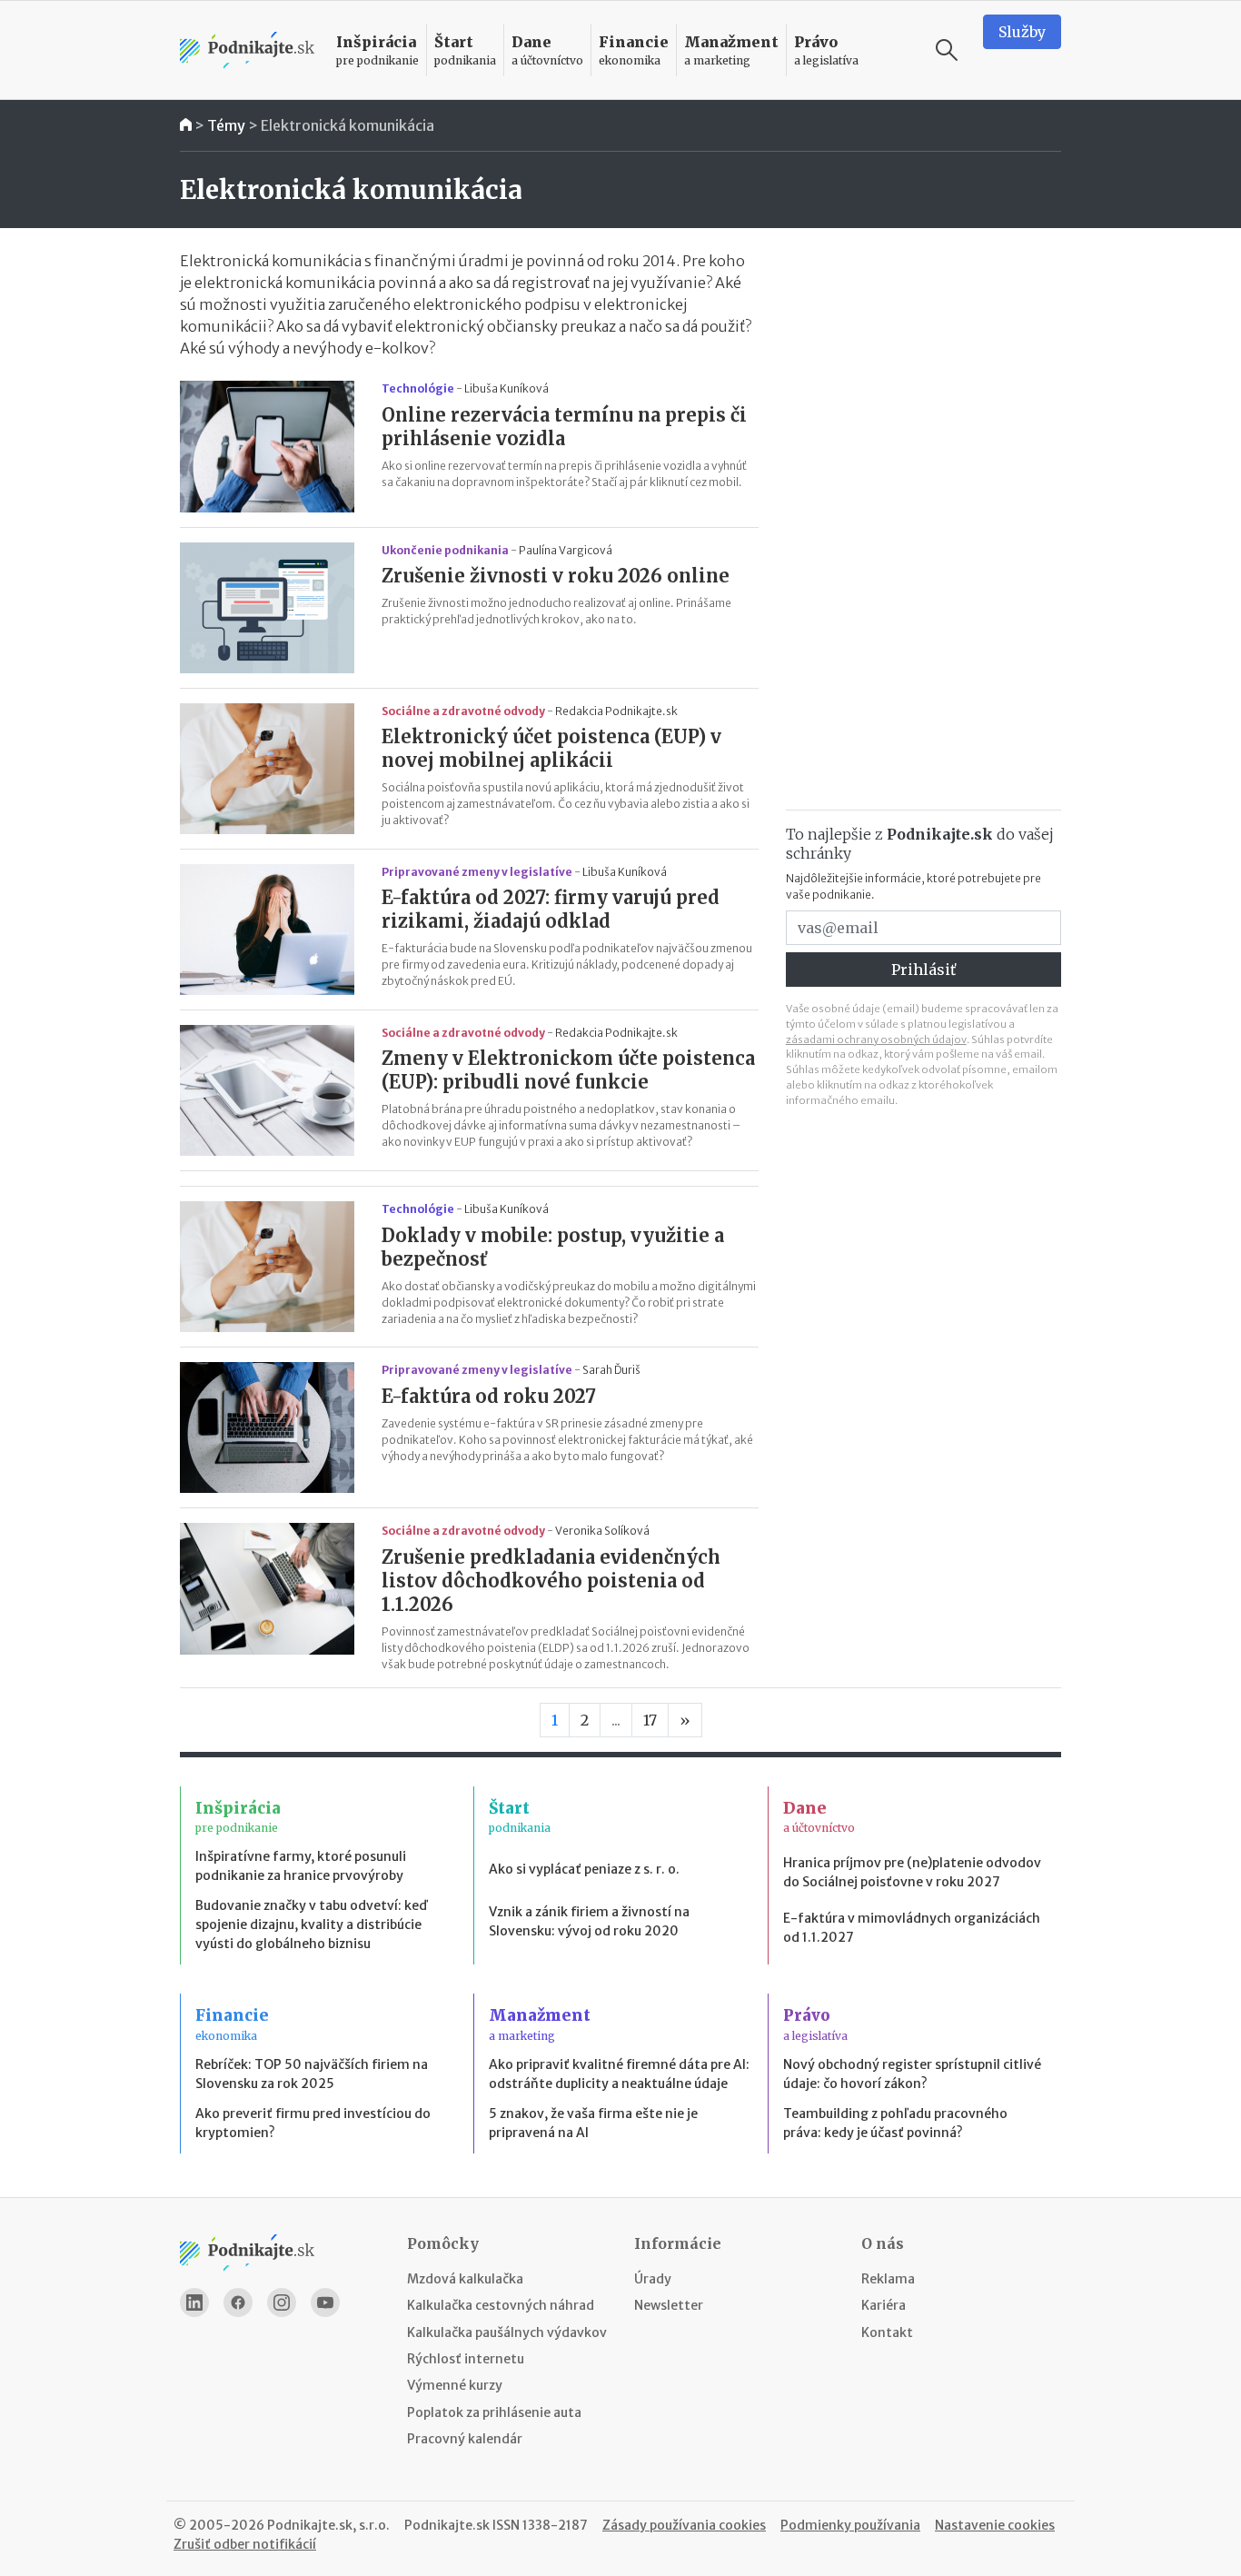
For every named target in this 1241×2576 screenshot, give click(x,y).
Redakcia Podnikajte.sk (616, 711)
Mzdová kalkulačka (465, 2279)
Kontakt (887, 2332)
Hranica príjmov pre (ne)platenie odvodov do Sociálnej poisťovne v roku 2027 (912, 1872)
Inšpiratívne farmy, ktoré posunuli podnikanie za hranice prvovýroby (301, 1866)
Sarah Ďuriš (611, 1370)
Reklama (888, 2279)
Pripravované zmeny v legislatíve (477, 872)
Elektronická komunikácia (347, 125)
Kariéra (884, 2305)
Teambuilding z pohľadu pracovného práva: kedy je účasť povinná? (895, 2123)
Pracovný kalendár (465, 2439)
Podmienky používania (850, 2525)
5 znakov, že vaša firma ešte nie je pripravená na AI (593, 2123)
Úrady (653, 2279)
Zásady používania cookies (684, 2525)
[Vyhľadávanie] (947, 50)
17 (650, 1720)
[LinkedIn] (194, 2302)
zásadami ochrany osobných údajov (876, 1039)
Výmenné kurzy (455, 2385)
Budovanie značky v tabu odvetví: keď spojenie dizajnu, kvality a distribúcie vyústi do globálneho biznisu (311, 1925)
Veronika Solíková (602, 1531)
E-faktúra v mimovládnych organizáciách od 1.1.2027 (912, 1928)
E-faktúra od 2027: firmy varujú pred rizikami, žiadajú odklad (551, 909)
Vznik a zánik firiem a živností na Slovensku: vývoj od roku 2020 (589, 1921)
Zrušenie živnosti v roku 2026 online (556, 576)
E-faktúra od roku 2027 (489, 1396)
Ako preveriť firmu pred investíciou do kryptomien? (313, 2123)
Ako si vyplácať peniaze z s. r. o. (584, 1869)
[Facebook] (238, 2302)
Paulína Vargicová (566, 550)
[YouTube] (325, 2302)
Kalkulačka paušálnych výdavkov (507, 2332)
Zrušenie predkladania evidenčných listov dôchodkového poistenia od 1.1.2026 (551, 1581)
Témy (226, 125)
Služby (1022, 32)
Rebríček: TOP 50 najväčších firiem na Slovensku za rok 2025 (312, 2074)
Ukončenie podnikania (445, 550)
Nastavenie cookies (995, 2525)
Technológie (418, 388)
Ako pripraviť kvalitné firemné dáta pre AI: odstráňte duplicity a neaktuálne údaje (619, 2074)
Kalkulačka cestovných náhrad (501, 2305)
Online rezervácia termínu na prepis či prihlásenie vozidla (564, 427)
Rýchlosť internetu (466, 2359)
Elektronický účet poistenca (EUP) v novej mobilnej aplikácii (551, 748)
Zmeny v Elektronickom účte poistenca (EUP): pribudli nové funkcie (568, 1070)
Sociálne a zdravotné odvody (463, 711)
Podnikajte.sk (447, 2525)
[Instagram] (282, 2302)
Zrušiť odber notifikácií (245, 2544)
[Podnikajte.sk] (247, 50)
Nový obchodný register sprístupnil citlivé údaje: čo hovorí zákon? (912, 2074)
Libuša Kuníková (506, 388)
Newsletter (669, 2305)
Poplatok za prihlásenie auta (494, 2412)
